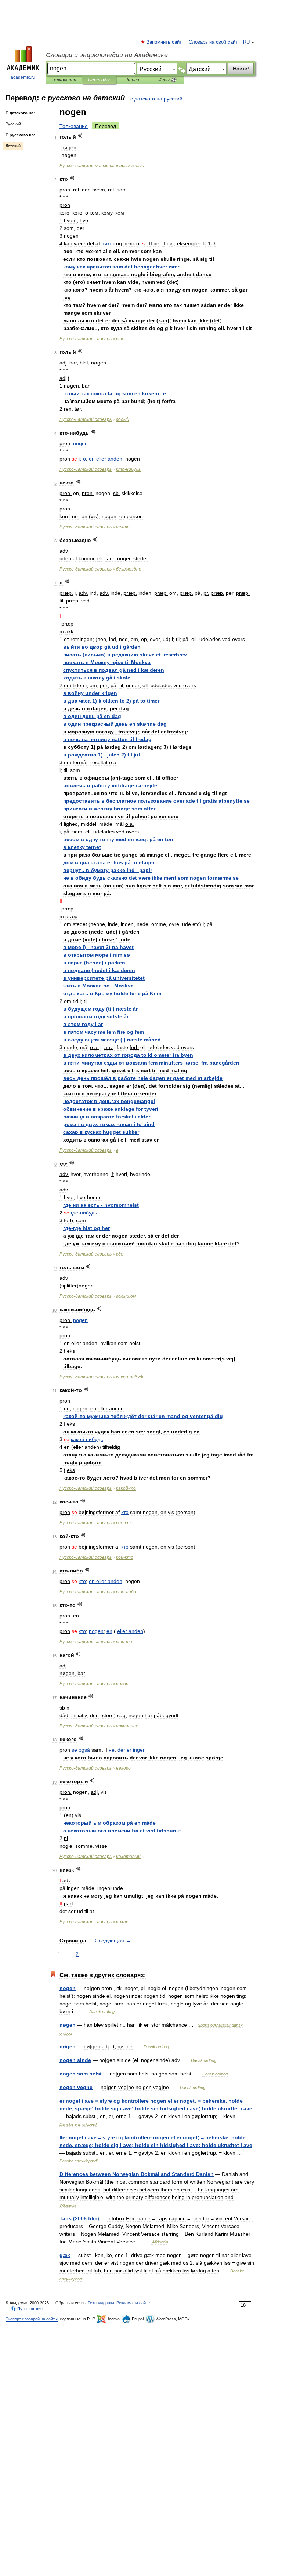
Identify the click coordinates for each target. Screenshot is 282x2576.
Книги (133, 80)
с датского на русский (156, 99)
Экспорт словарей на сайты (32, 2319)
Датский (13, 146)
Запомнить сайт (164, 42)
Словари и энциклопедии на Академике (107, 55)
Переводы (99, 80)
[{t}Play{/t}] (80, 136)
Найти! (241, 69)
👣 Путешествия (27, 2309)
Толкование (74, 126)
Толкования (64, 80)
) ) (111, 701)
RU (246, 42)
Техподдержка (101, 2303)
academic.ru (23, 77)
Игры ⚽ (167, 80)
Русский (13, 124)
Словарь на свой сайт (213, 42)
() (125, 655)
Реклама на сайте (133, 2303)
